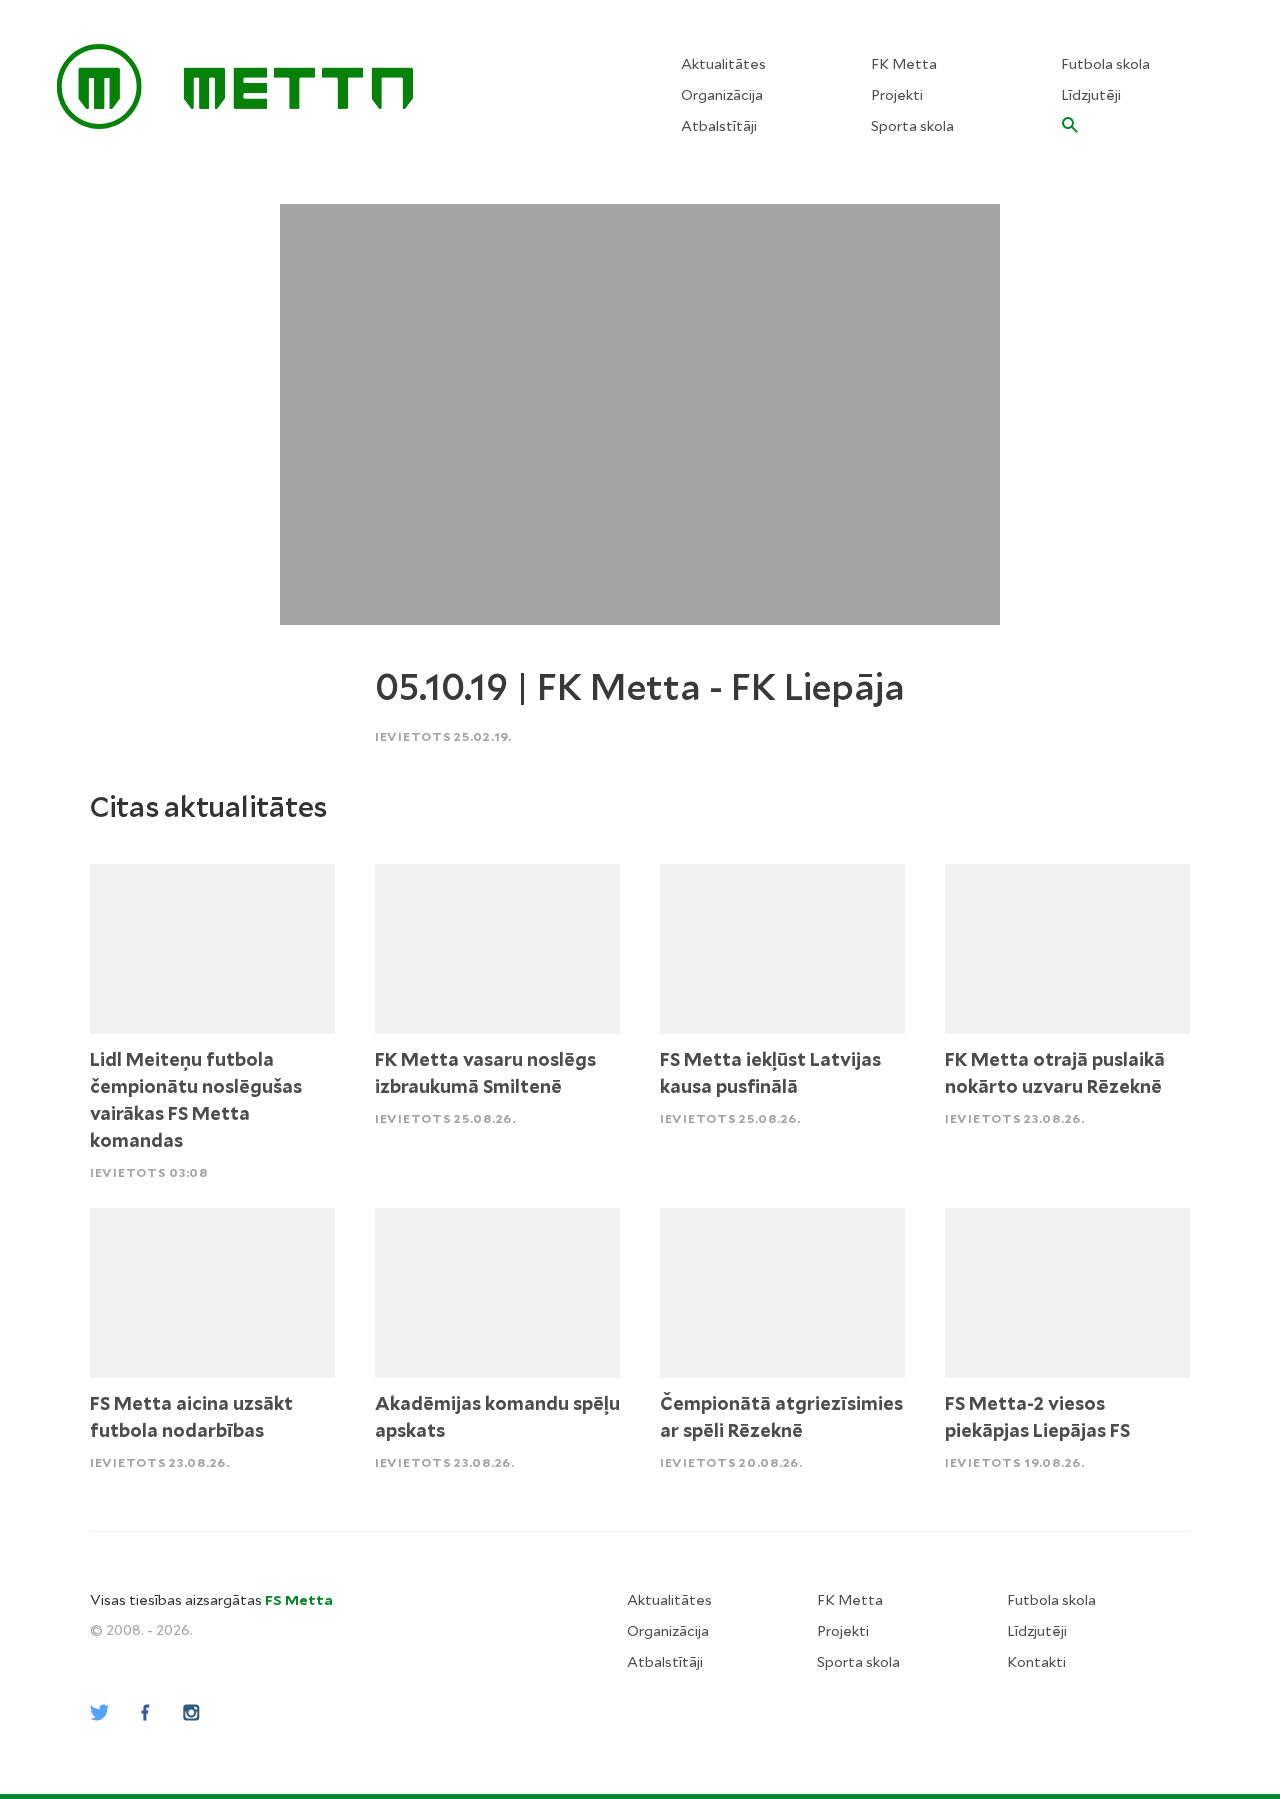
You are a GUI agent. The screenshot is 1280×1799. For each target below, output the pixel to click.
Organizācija (722, 95)
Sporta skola (912, 126)
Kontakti (1036, 1662)
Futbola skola (1105, 64)
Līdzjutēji (1091, 95)
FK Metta (904, 64)
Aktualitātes (723, 64)
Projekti (897, 95)
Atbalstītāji (719, 126)
